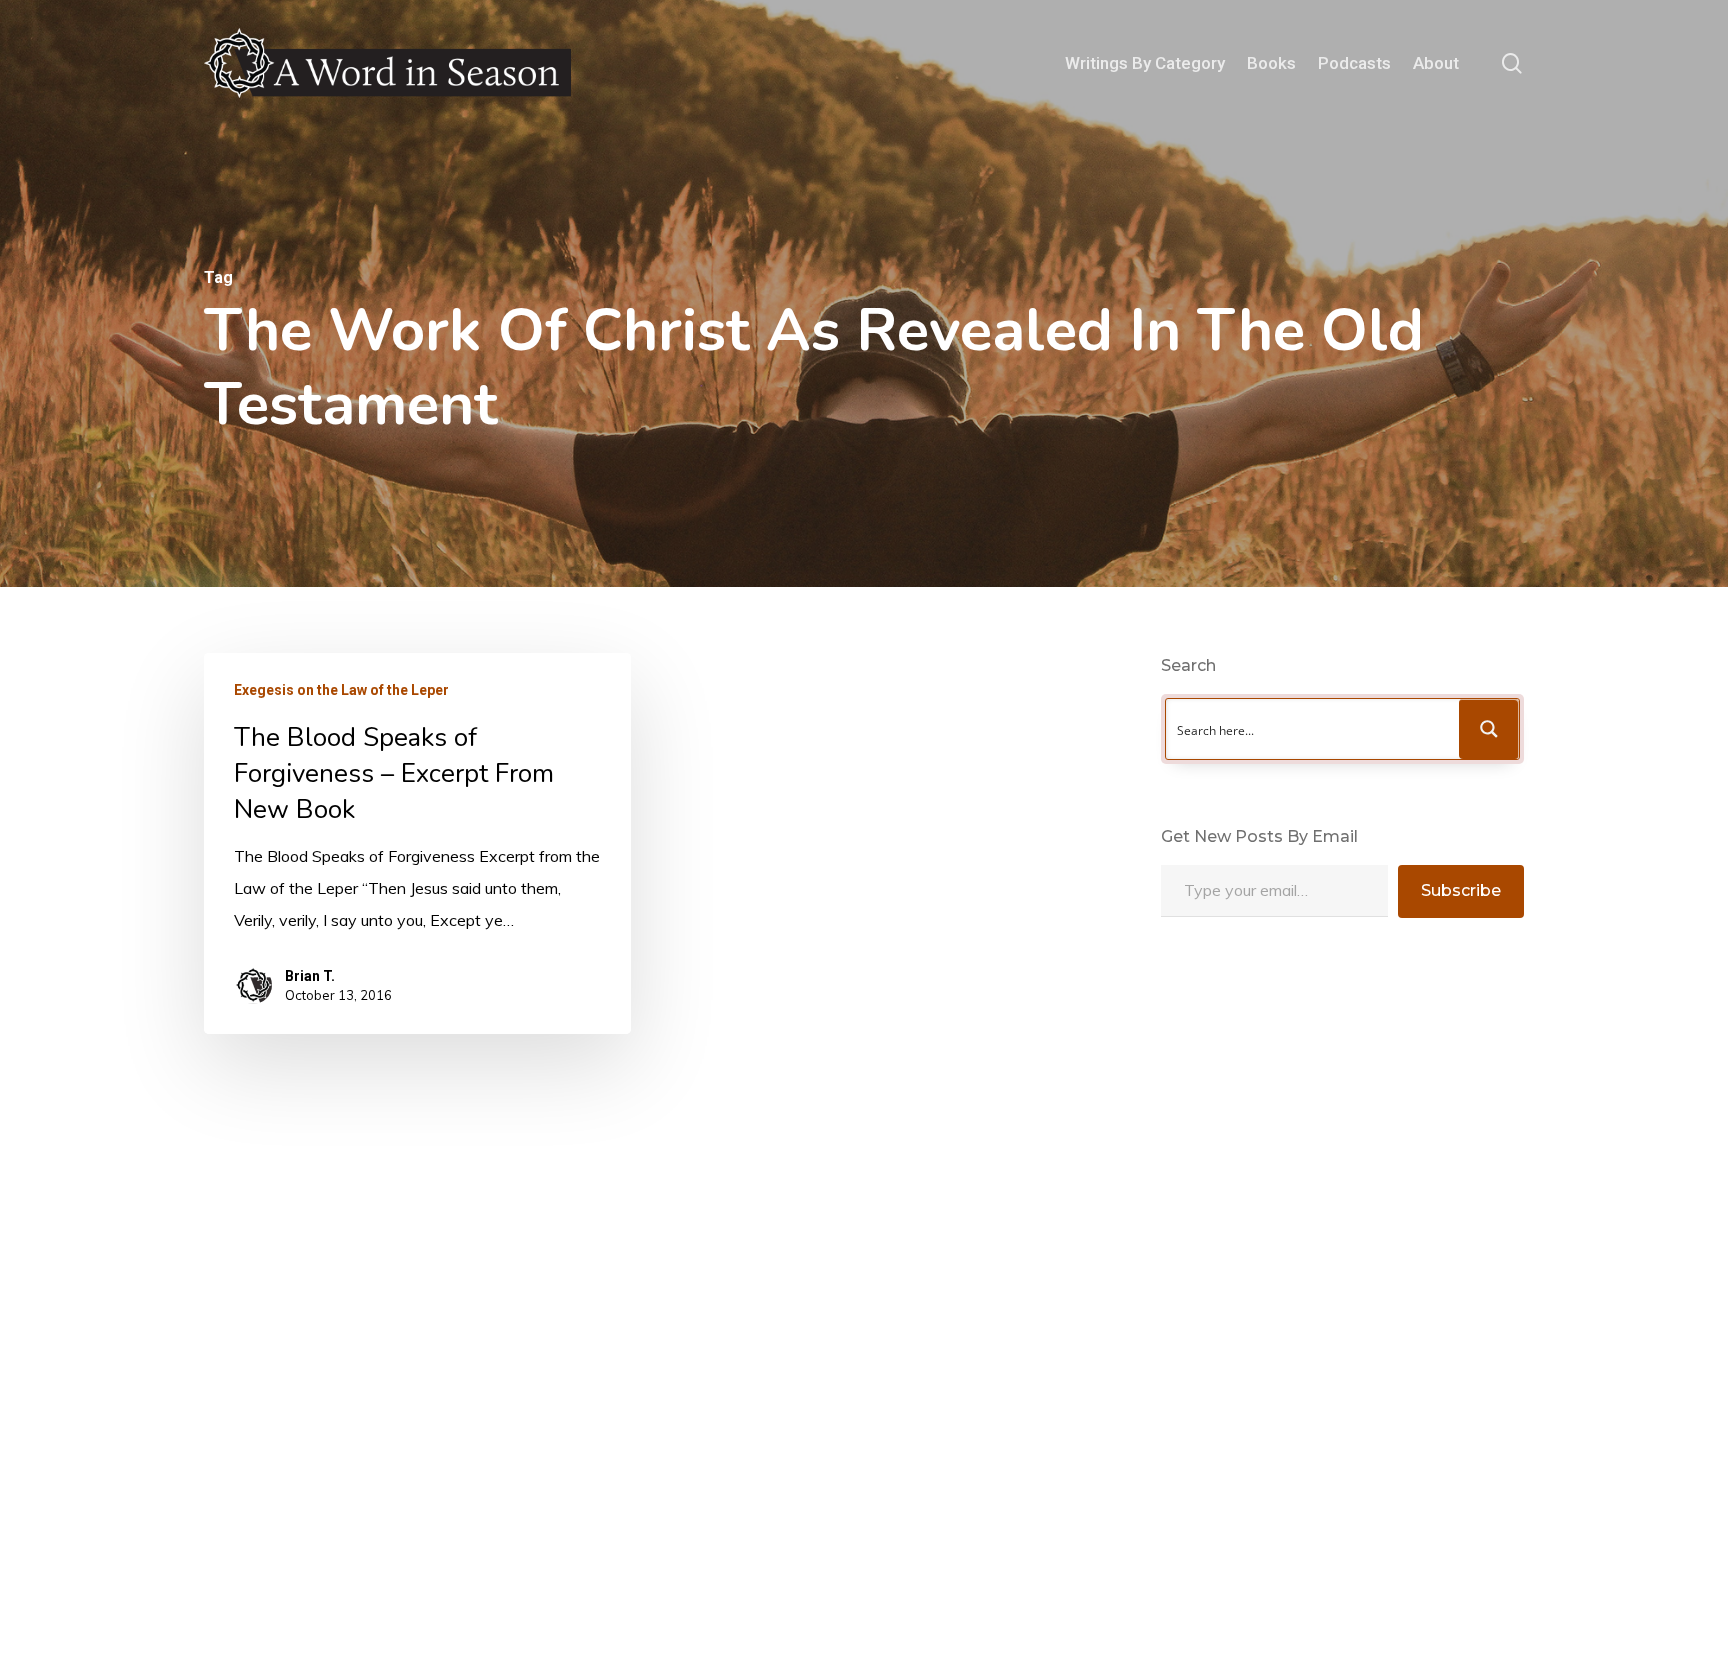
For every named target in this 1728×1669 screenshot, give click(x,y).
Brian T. (310, 976)
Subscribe (1461, 890)
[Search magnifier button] (1489, 729)
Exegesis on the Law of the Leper (341, 690)
